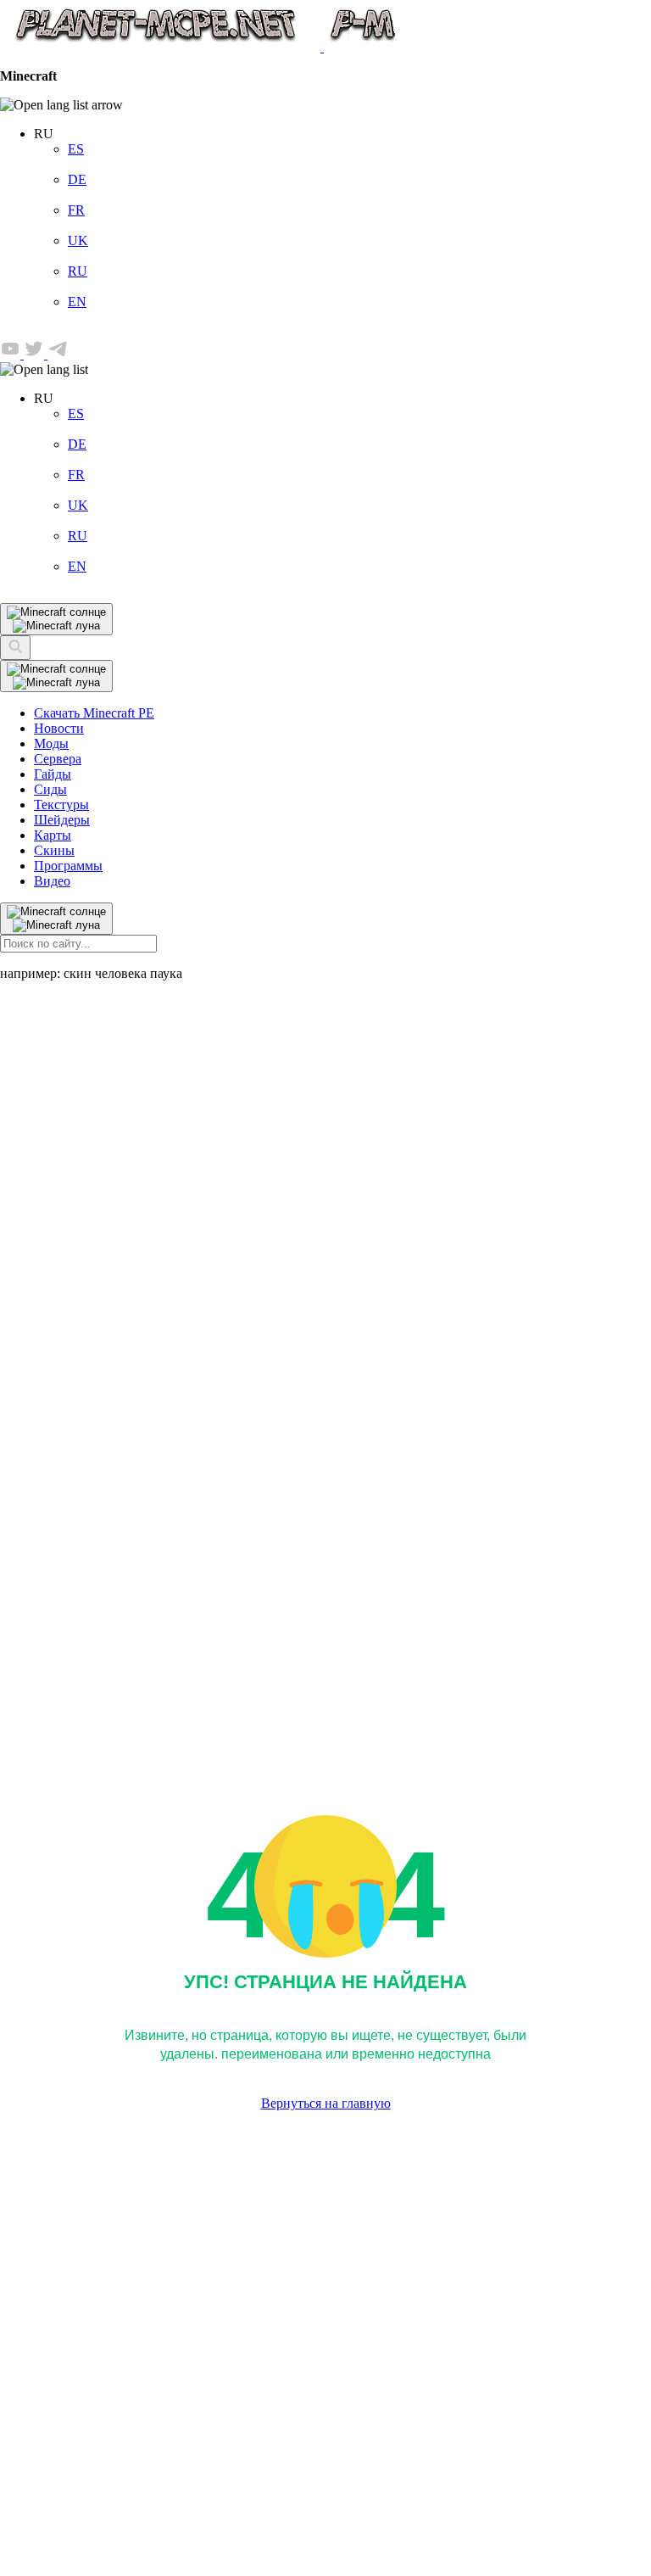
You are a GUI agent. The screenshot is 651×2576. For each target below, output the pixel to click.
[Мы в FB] (12, 354)
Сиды (50, 789)
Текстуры (61, 805)
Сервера (58, 759)
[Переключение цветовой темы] (56, 676)
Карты (53, 835)
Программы (68, 866)
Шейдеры (62, 820)
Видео (52, 881)
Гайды (53, 774)
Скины (54, 850)
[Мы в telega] (58, 354)
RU (78, 271)
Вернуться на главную (326, 2103)
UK (78, 240)
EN (77, 302)
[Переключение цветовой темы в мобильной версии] (56, 619)
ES (76, 149)
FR (76, 210)
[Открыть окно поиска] (15, 648)
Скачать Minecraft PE (94, 713)
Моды (51, 743)
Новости (59, 728)
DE (77, 179)
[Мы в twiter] (36, 354)
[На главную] (201, 47)
